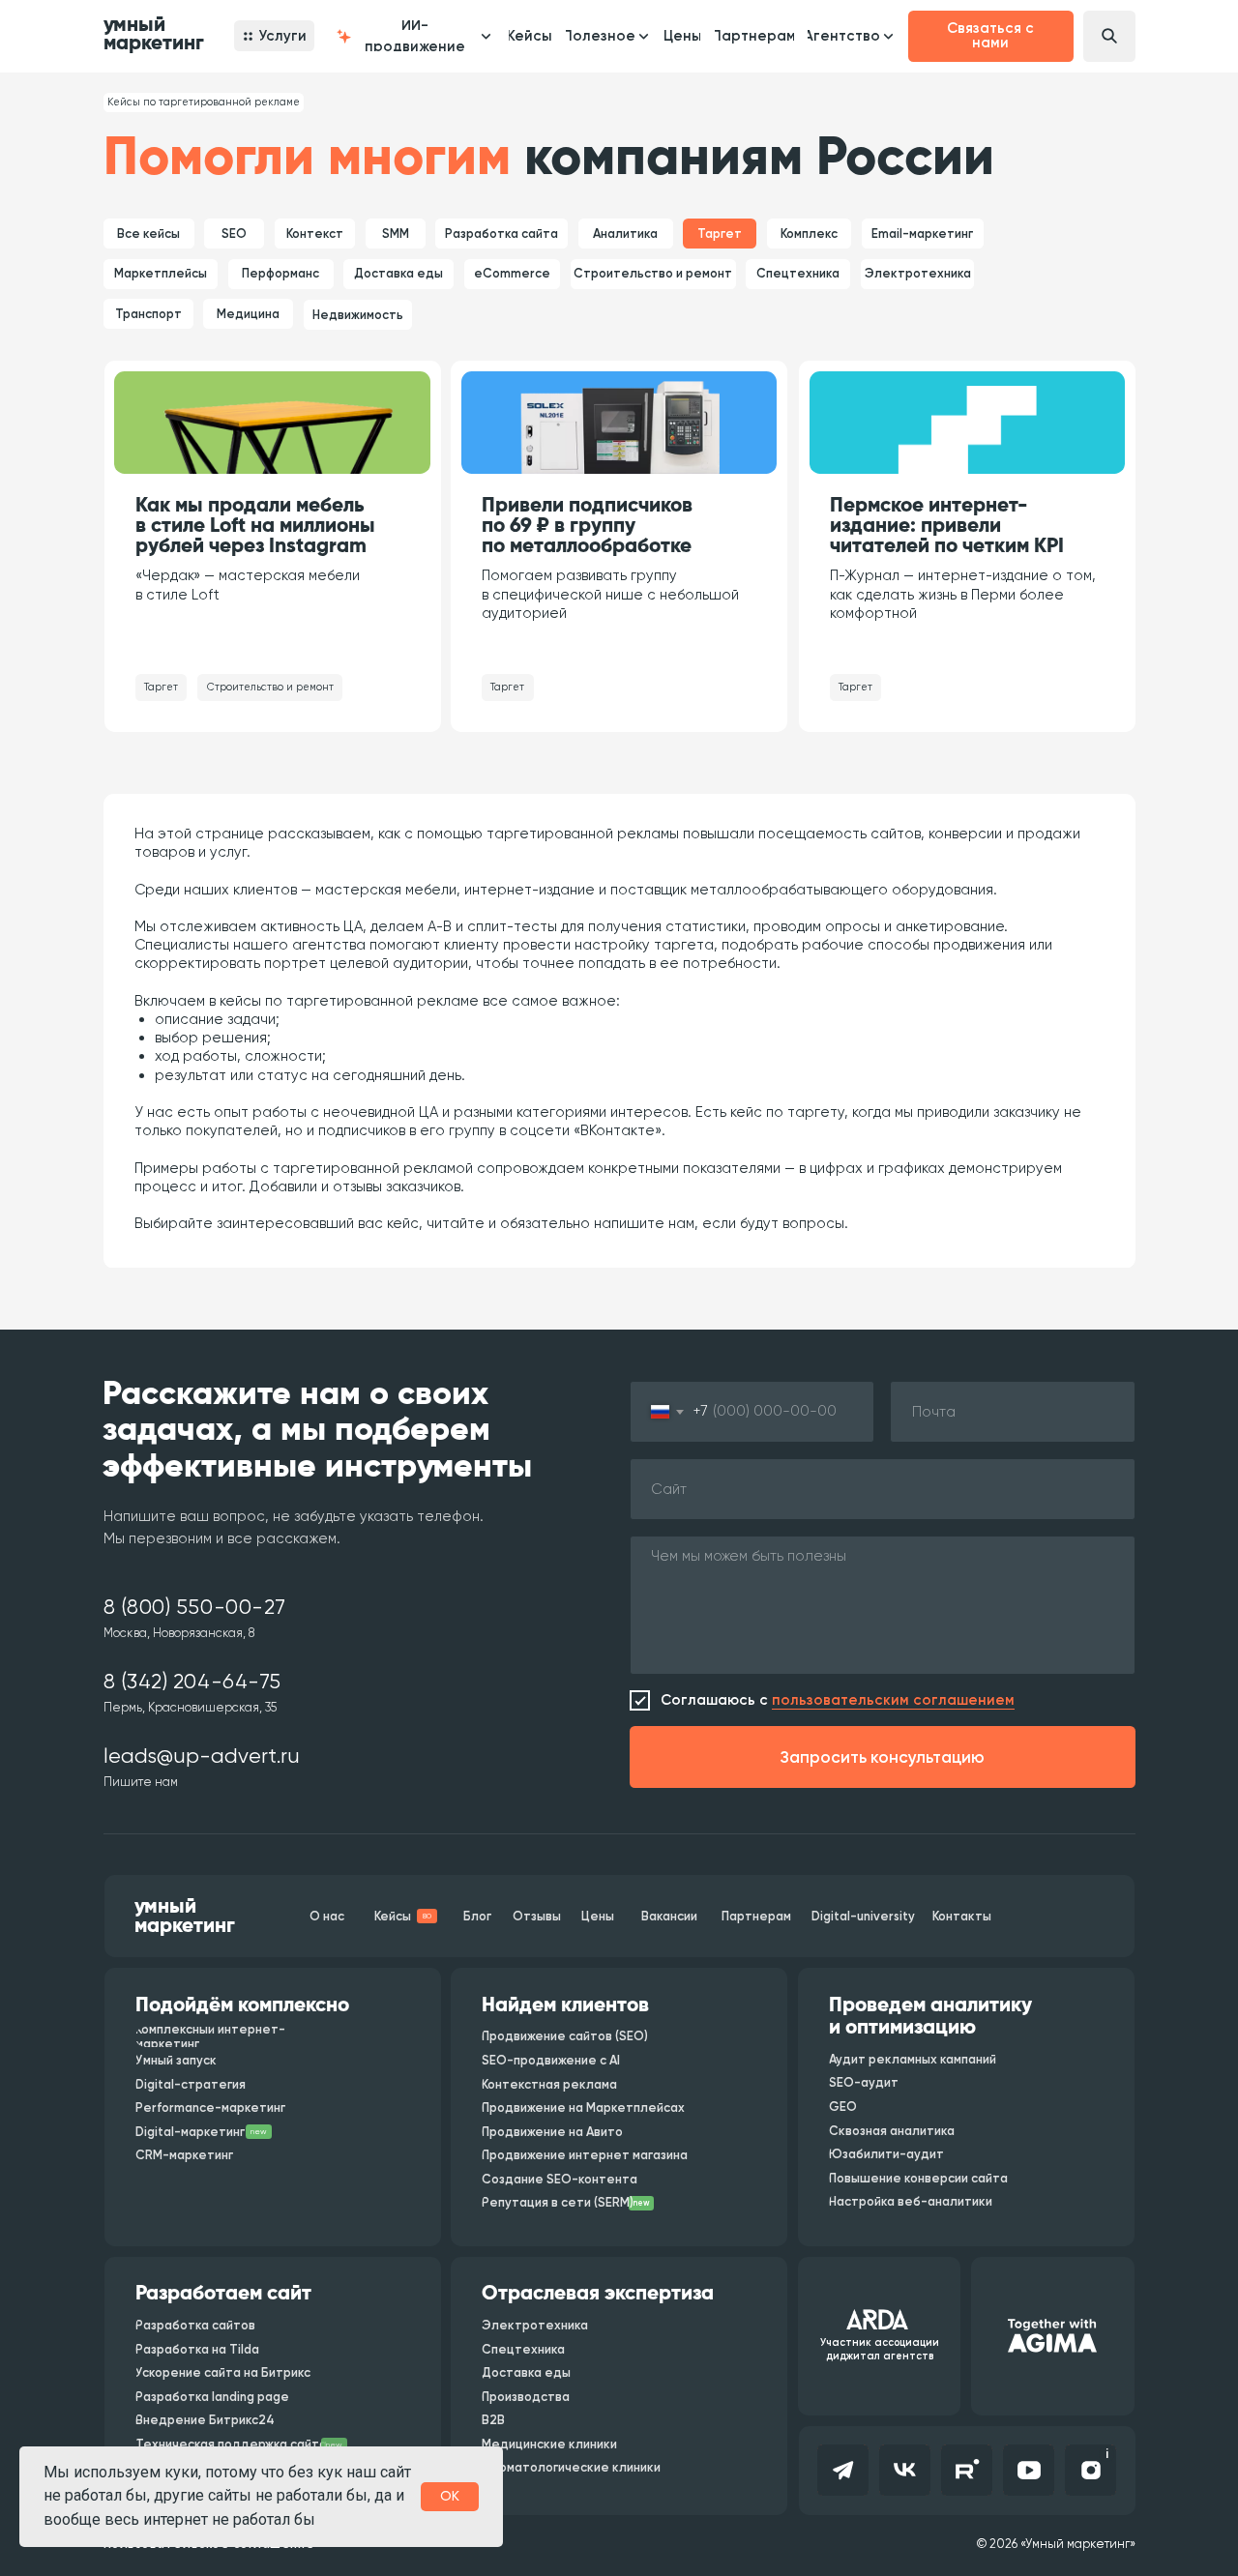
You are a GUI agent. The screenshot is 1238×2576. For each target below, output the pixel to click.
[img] (272, 423)
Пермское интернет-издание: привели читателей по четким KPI (947, 526)
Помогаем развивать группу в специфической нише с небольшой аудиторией (610, 594)
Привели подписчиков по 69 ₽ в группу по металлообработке (587, 526)
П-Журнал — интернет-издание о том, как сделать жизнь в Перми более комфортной (963, 594)
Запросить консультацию (883, 1757)
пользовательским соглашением (893, 1700)
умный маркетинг (154, 34)
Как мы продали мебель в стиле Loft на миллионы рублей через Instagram (255, 526)
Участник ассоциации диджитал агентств (880, 2349)
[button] (412, 36)
